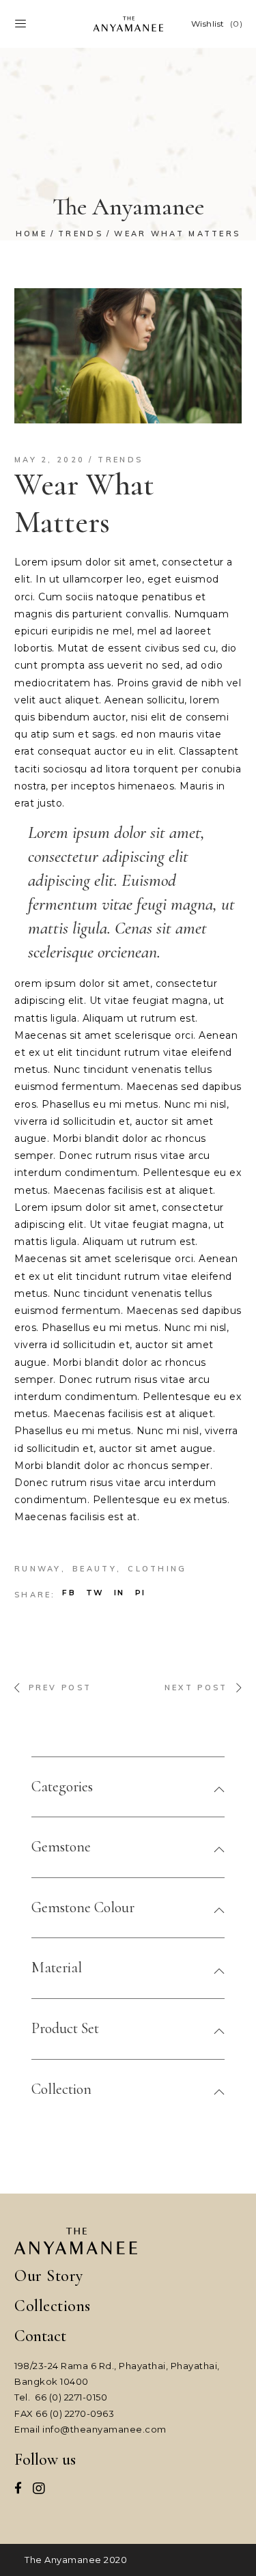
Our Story (49, 2276)
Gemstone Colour (83, 1907)
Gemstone (61, 1847)
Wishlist (217, 24)
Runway (38, 1569)
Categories (62, 1787)
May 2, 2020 (49, 460)
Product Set (65, 2028)
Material (57, 1968)
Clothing (157, 1569)
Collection (61, 2089)
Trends (81, 234)
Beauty (95, 1569)
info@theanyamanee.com (104, 2429)
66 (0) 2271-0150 (71, 2397)
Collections (53, 2306)
